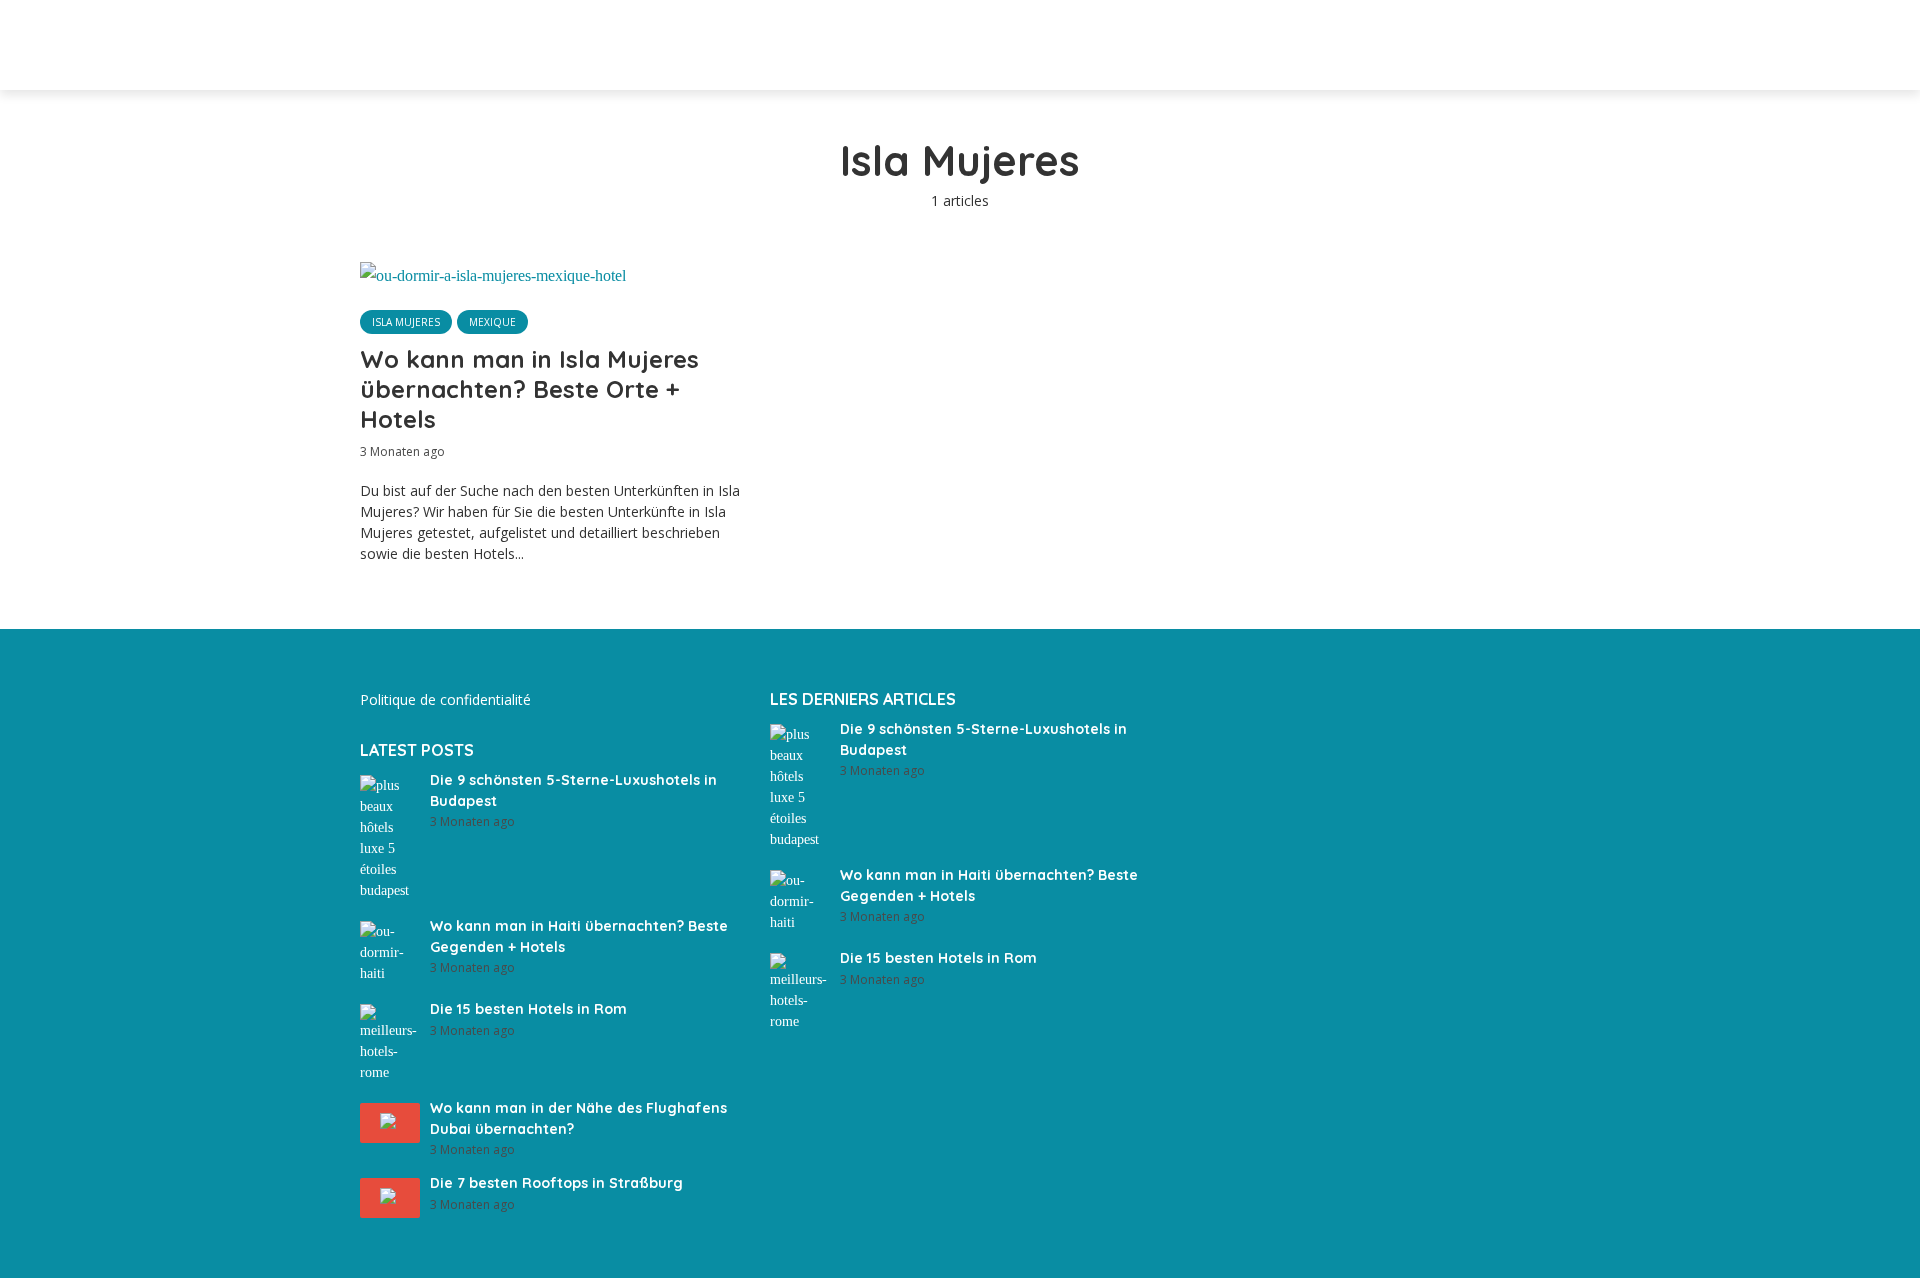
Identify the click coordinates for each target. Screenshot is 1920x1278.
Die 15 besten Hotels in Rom (528, 1009)
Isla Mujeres (406, 322)
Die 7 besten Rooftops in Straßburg (556, 1183)
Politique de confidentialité (445, 699)
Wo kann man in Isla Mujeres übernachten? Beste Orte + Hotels (529, 389)
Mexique (492, 322)
